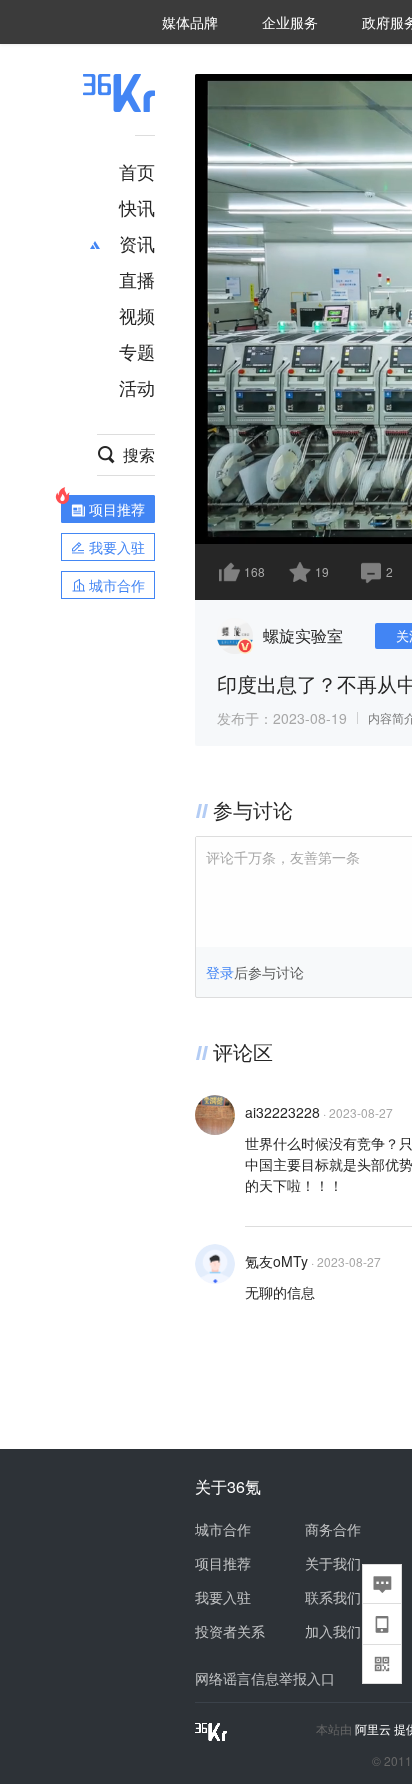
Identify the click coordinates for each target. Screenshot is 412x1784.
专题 (137, 351)
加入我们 (333, 1631)
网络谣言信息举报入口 (265, 1678)
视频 (137, 315)
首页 (137, 171)
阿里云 (374, 1729)
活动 (137, 387)
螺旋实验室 (303, 635)
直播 (137, 279)
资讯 (137, 243)
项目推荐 (223, 1563)
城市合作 (223, 1529)
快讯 (137, 207)
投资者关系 (230, 1631)
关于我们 (333, 1563)
